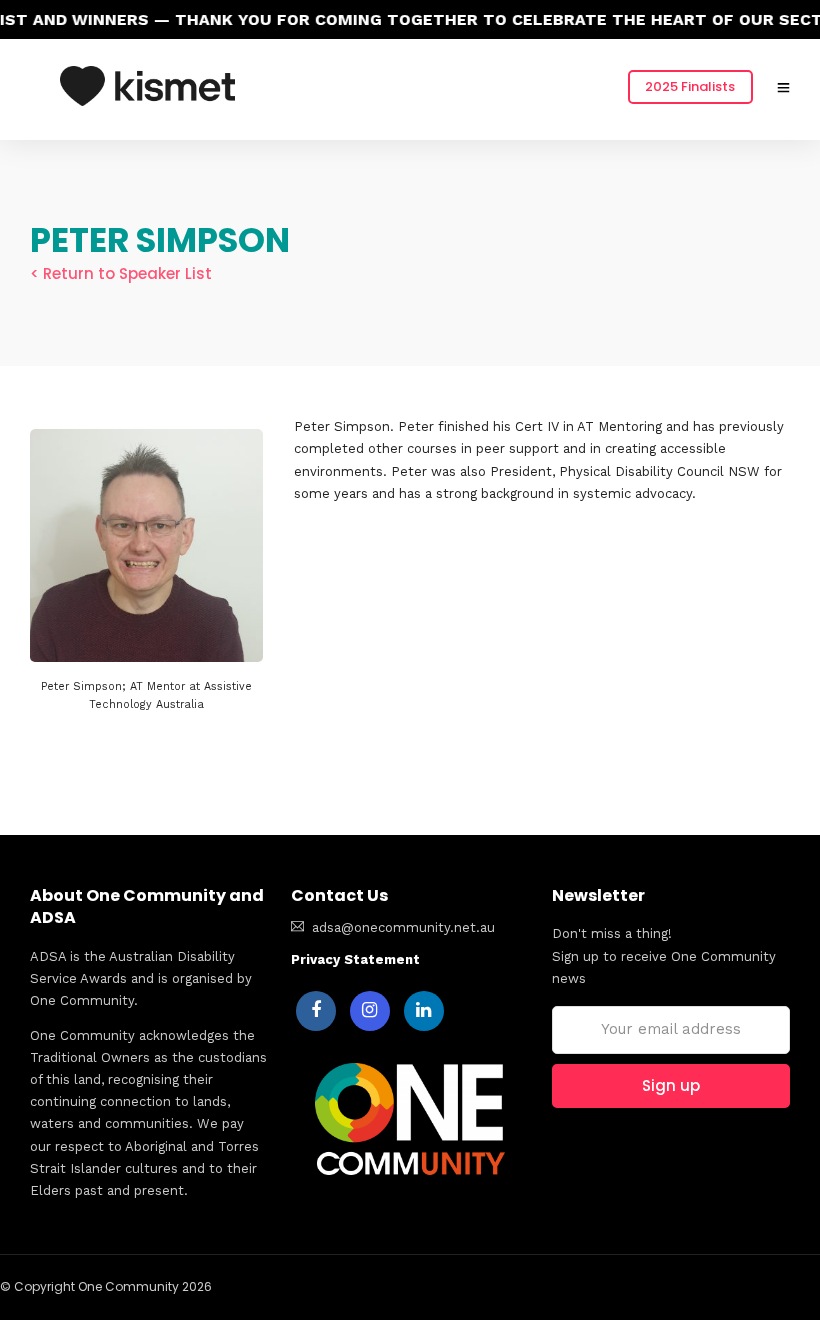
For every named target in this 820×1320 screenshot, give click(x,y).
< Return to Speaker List (121, 273)
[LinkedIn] (424, 1011)
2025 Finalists (690, 86)
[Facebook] (316, 1011)
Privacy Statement (355, 959)
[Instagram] (370, 1011)
